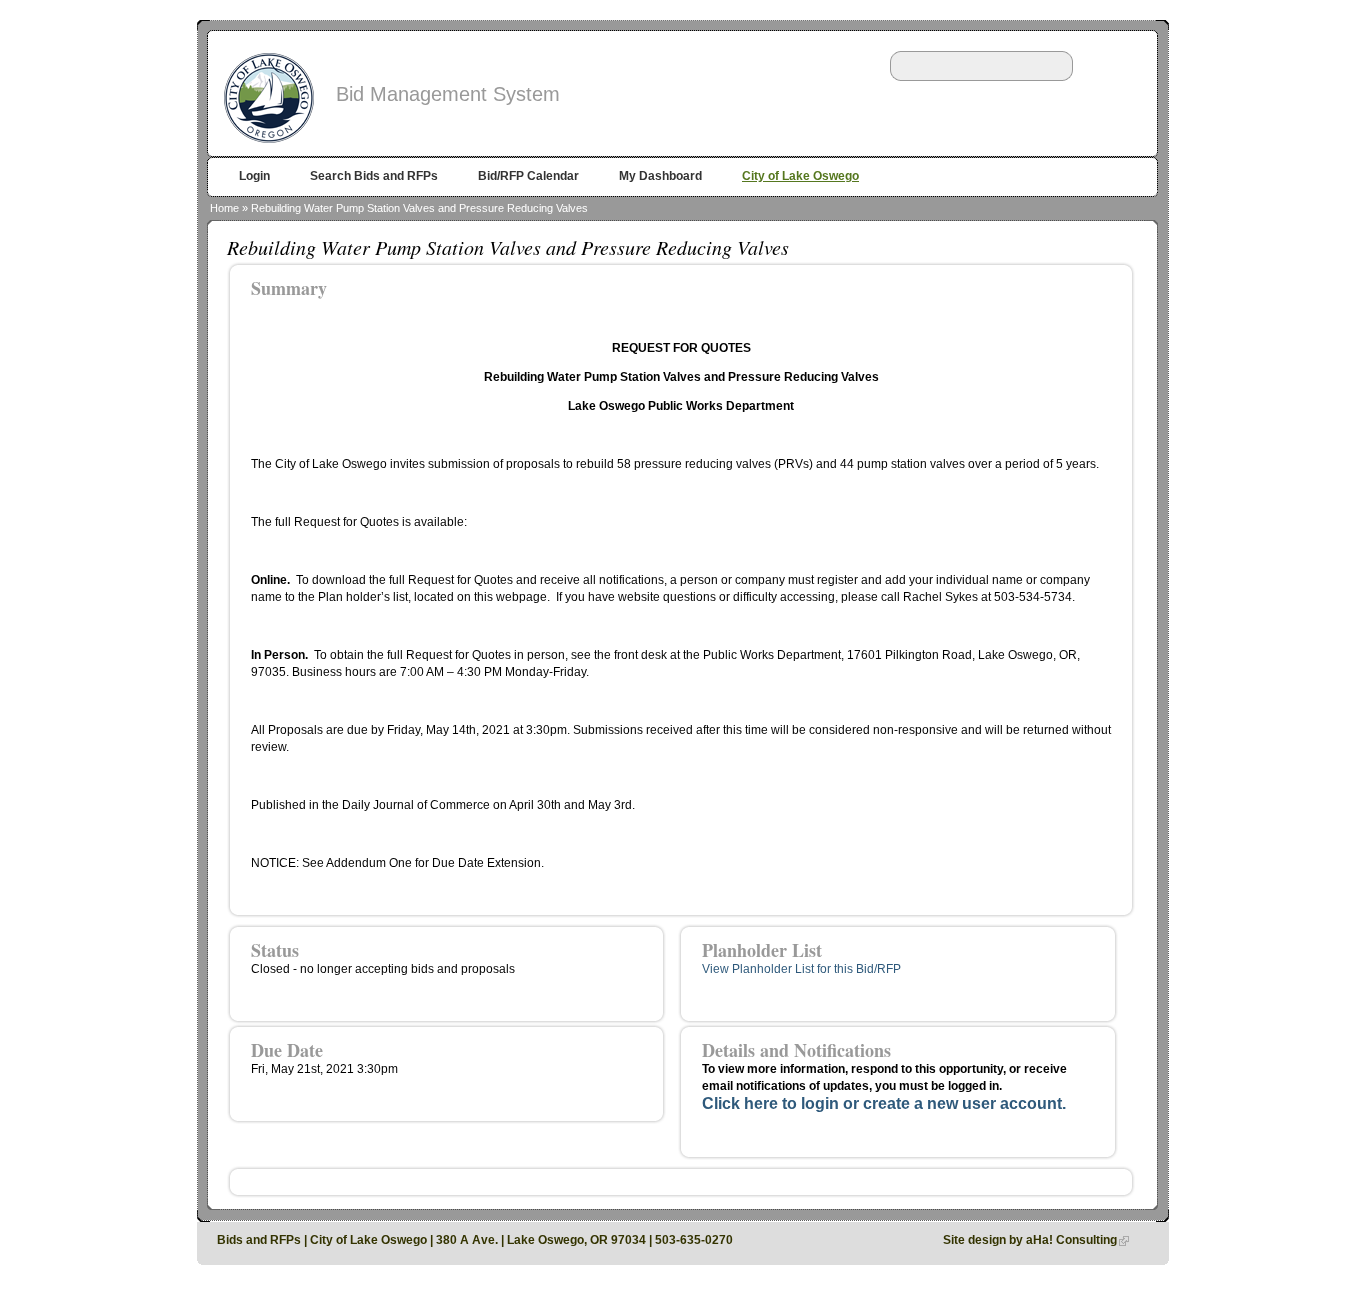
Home (224, 208)
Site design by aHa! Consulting (1030, 1240)
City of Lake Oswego (800, 176)
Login (254, 176)
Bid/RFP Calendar (528, 176)
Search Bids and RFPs (374, 176)
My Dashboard (660, 176)
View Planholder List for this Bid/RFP (801, 969)
